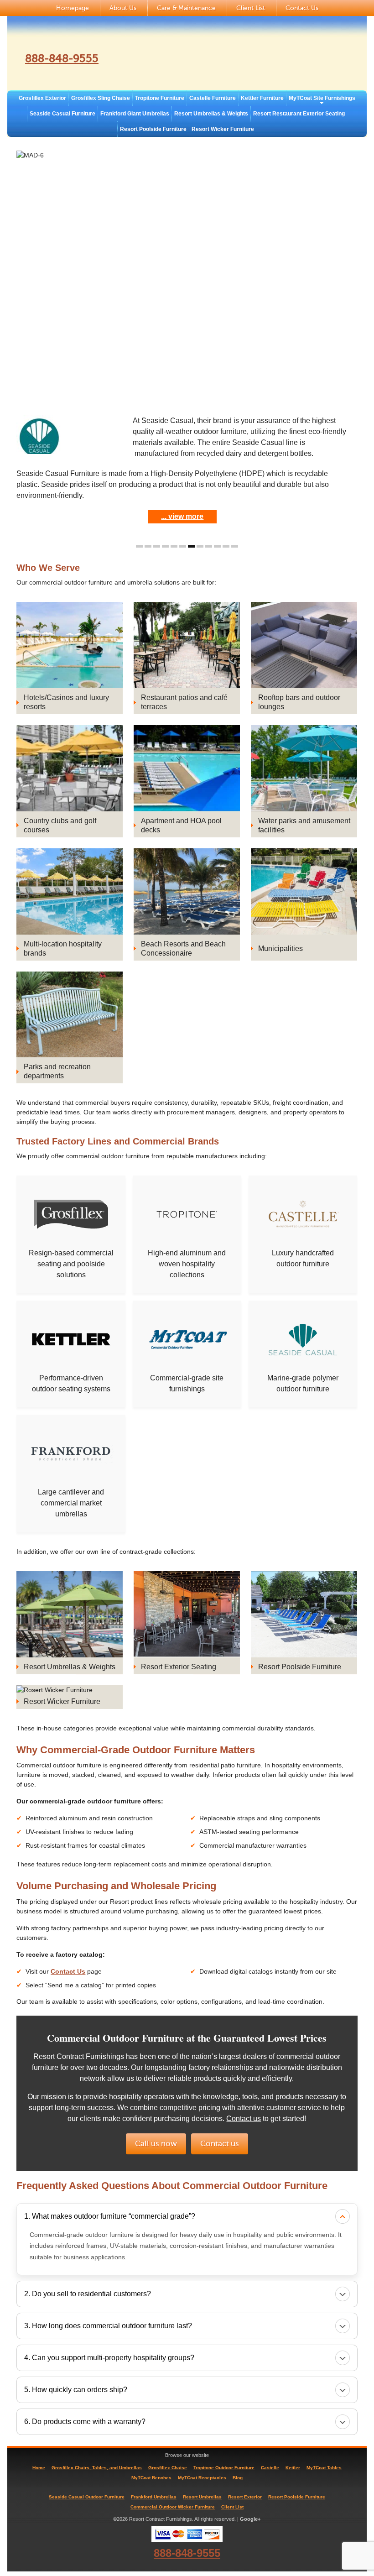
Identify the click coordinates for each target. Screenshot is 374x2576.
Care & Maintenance (186, 8)
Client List (251, 8)
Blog (238, 2478)
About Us (123, 8)
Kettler (293, 2468)
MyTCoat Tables (324, 2468)
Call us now (156, 2144)
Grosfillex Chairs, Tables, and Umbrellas (97, 2468)
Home (39, 2468)
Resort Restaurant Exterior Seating (299, 114)
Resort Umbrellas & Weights (211, 114)
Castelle (270, 2468)
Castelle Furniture (213, 98)
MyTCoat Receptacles (202, 2478)
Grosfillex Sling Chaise (101, 98)
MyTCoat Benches (151, 2478)
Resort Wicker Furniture (223, 129)
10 (217, 546)
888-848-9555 (62, 59)
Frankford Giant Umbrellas (135, 114)
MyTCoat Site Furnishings (322, 98)
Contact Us (302, 8)
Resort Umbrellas (202, 2497)
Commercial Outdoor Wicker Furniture (173, 2507)
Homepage (73, 8)
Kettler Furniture (262, 98)
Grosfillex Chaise (168, 2468)
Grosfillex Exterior (42, 98)
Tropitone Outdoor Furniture (224, 2468)
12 (235, 546)
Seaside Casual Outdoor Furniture (87, 2497)
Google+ (250, 2519)
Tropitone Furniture (160, 98)
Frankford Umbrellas (154, 2497)
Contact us (244, 2119)
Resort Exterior (245, 2497)
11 (226, 546)
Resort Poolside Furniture (153, 129)
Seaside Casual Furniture (62, 114)
